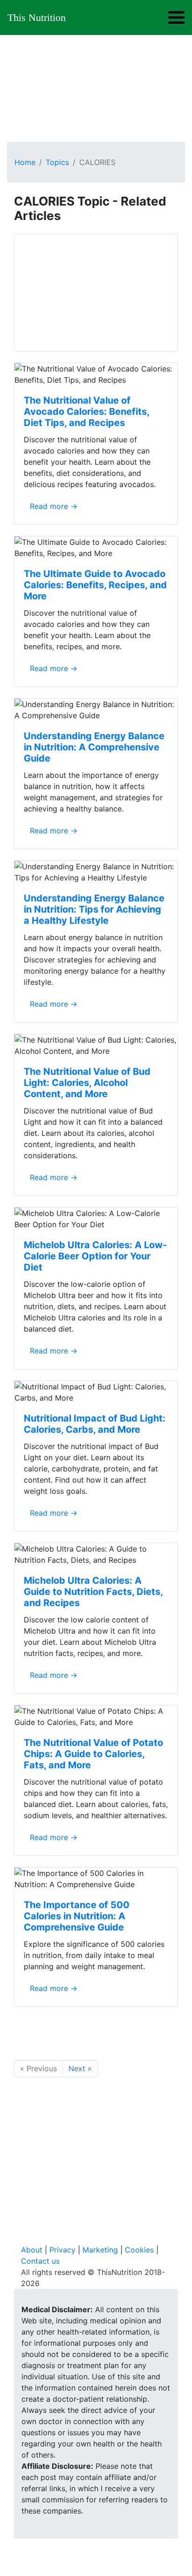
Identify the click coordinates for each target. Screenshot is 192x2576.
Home (25, 162)
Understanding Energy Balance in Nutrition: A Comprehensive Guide (94, 747)
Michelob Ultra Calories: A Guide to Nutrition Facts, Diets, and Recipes (93, 1592)
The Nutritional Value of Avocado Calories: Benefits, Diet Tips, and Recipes (86, 412)
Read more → (54, 506)
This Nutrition (37, 17)
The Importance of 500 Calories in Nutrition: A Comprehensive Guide (77, 1916)
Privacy (62, 2250)
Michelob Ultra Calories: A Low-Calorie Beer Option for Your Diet (95, 1256)
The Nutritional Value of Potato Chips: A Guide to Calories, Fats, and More (93, 1754)
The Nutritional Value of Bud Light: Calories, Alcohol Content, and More (87, 1083)
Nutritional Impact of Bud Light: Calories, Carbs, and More (95, 1424)
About (32, 2250)
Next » (80, 2068)
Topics (57, 162)
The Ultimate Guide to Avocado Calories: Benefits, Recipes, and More (95, 585)
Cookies (139, 2250)
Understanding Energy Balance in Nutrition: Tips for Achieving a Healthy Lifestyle (94, 909)
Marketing (100, 2250)
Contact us (40, 2261)
